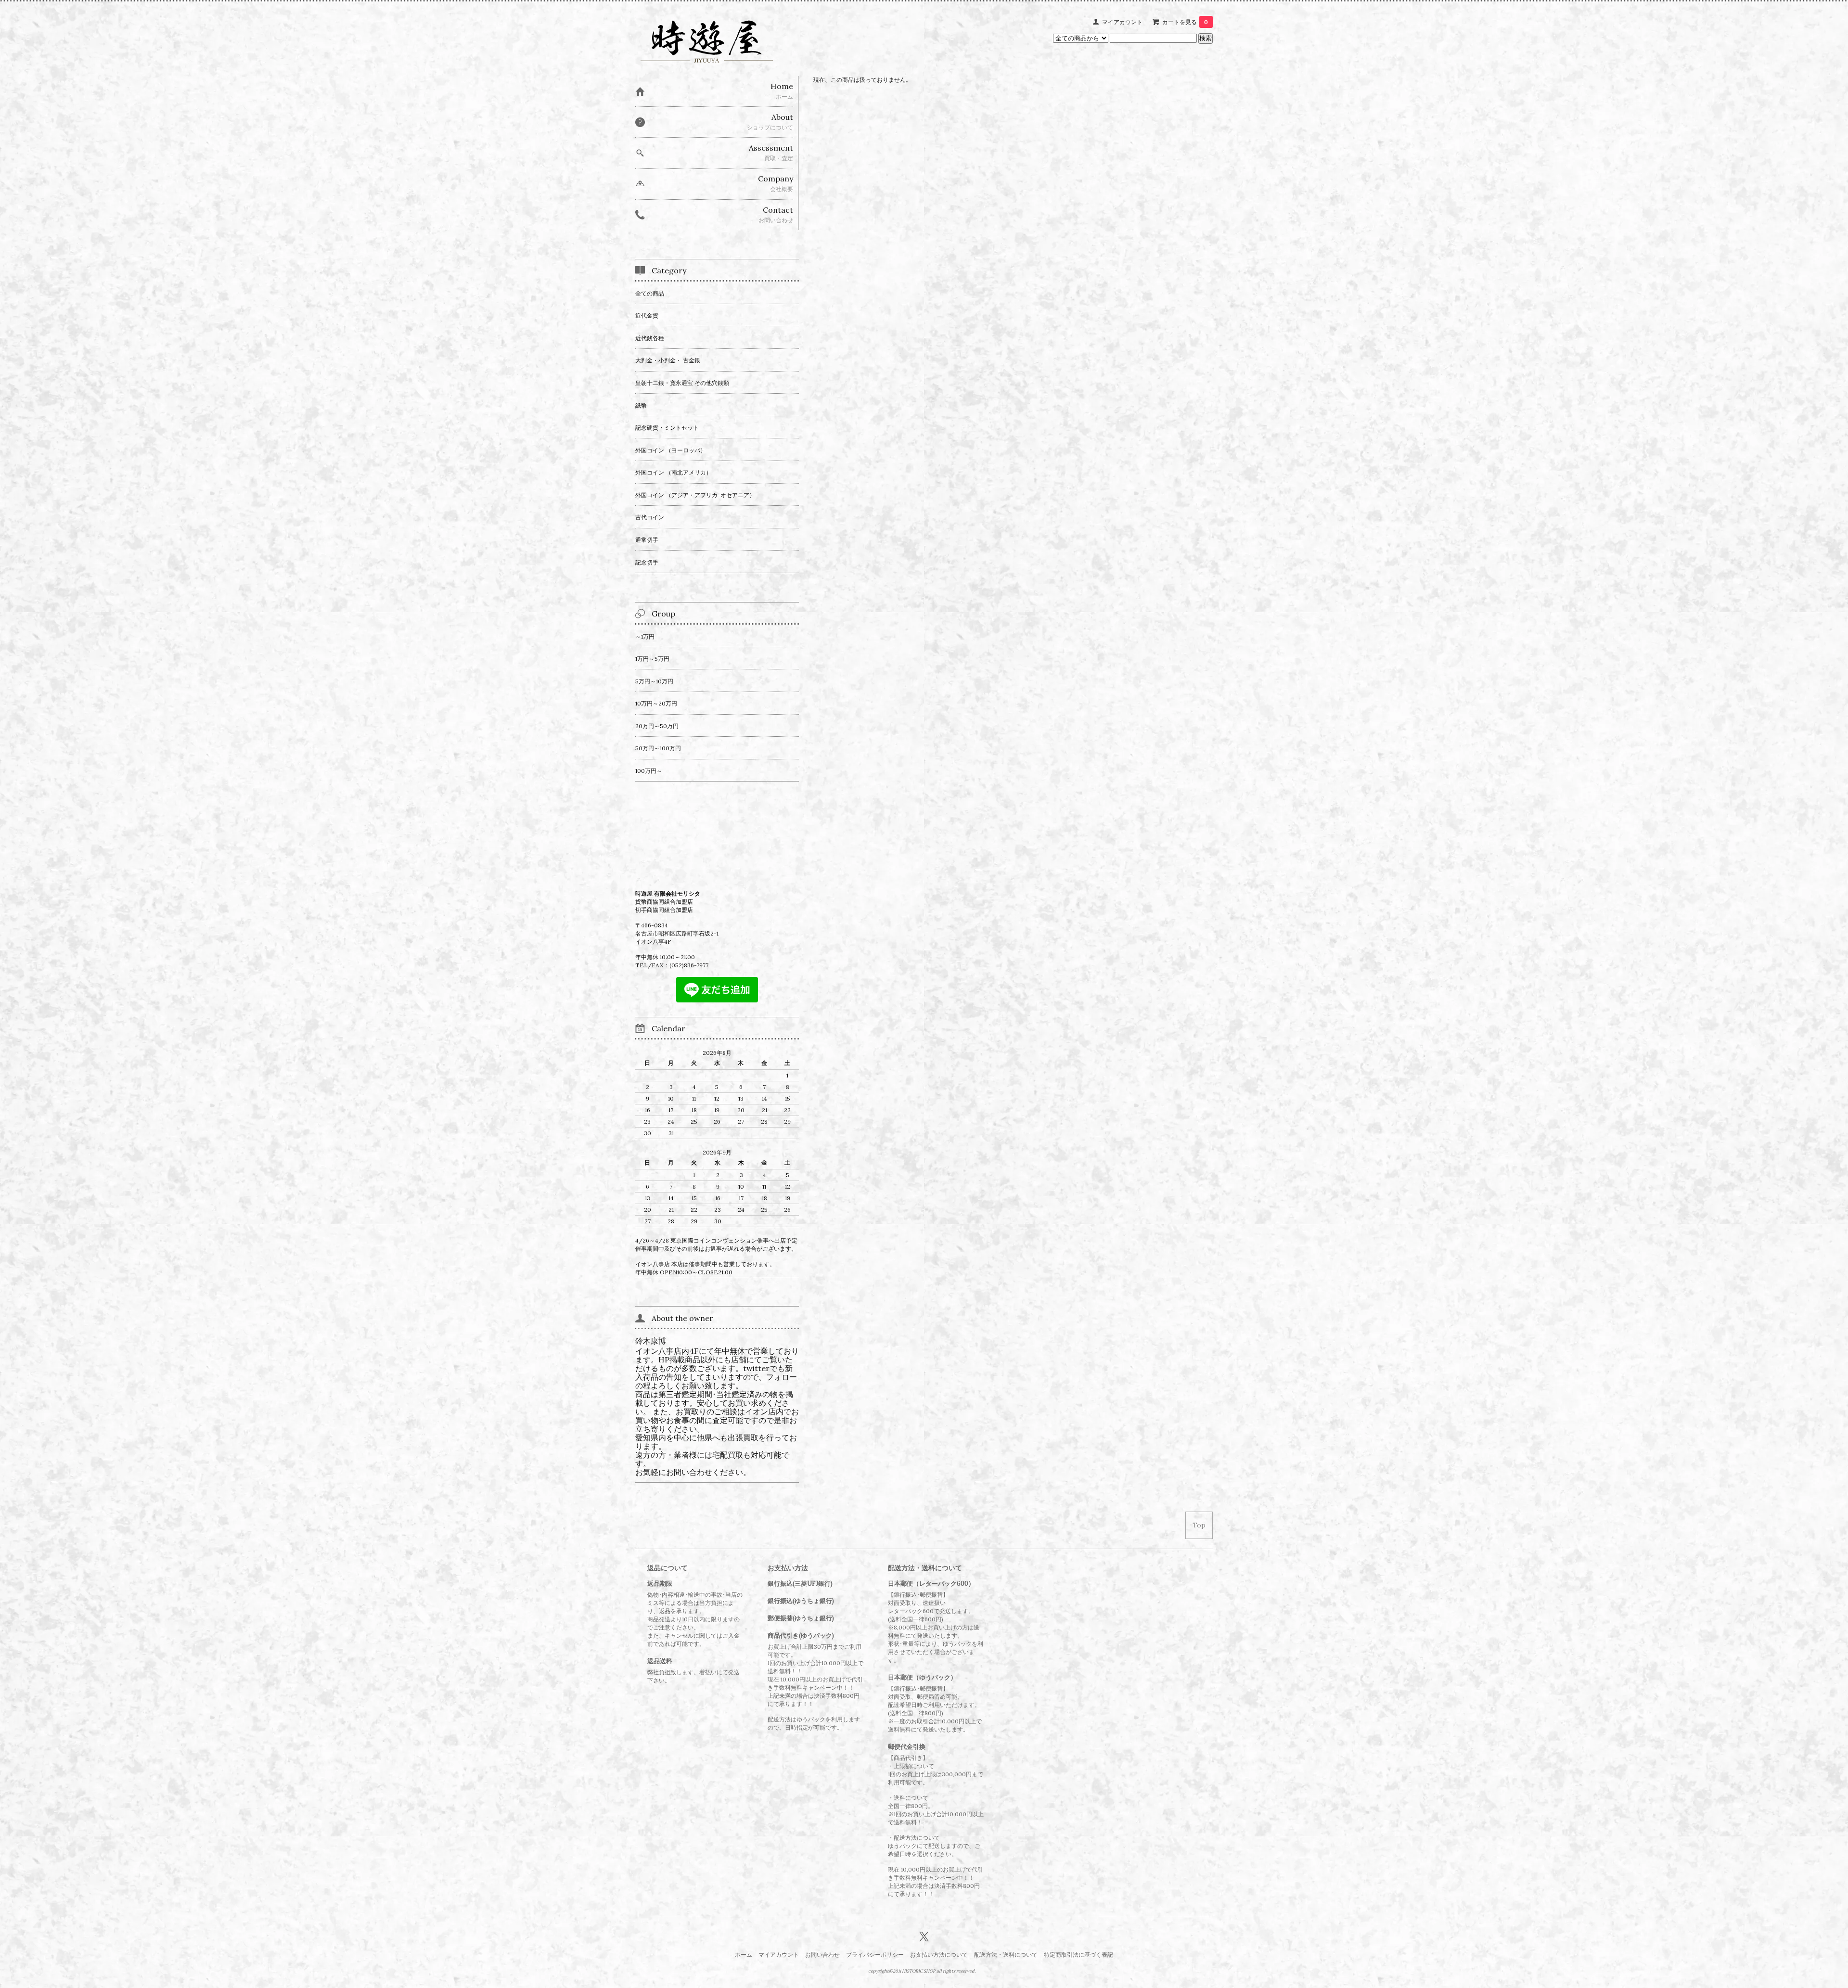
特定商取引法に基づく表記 (1078, 1955)
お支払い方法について (939, 1955)
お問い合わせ (822, 1955)
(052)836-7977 (689, 965)
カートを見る (1185, 22)
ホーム (744, 1955)
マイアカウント (1122, 22)
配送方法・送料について (1006, 1955)
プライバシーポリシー (875, 1955)
